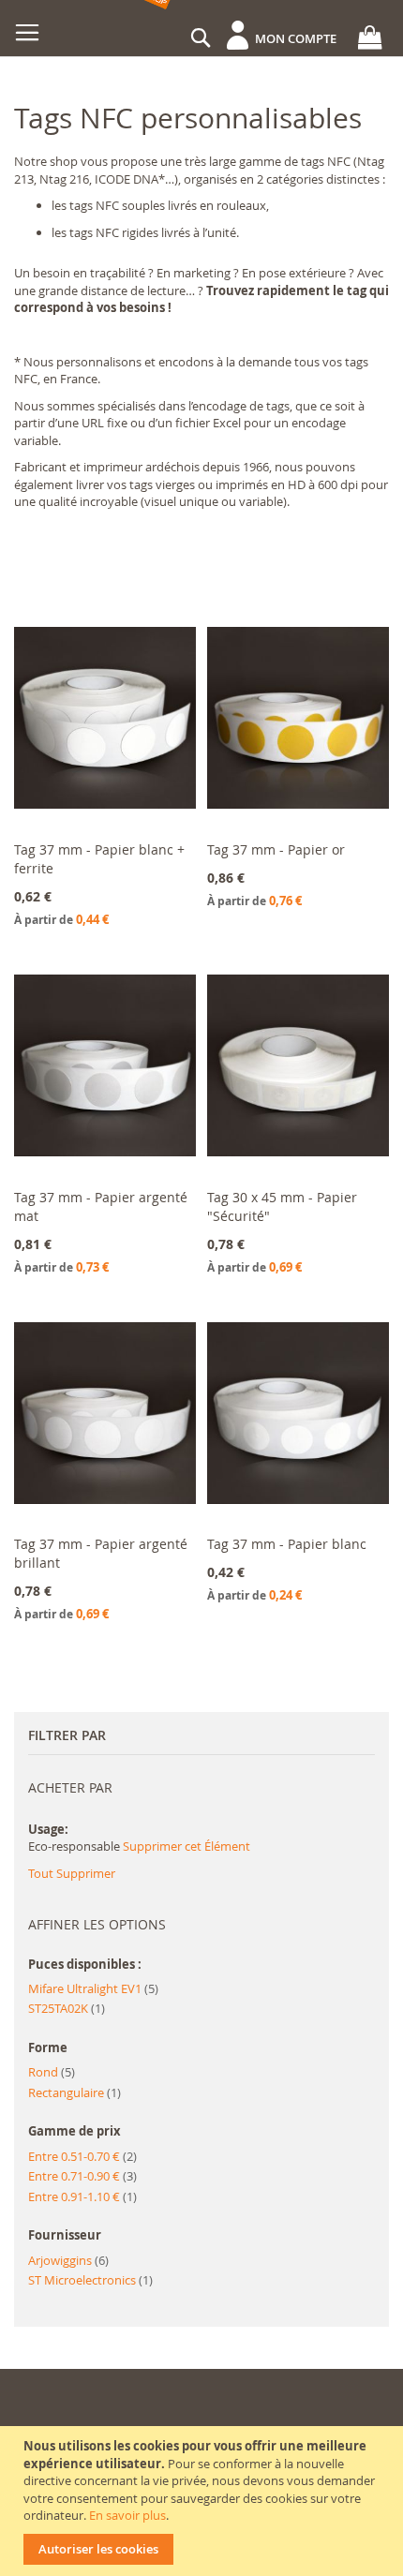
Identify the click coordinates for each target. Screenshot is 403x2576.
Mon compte (296, 38)
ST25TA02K (67, 2008)
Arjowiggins (68, 2260)
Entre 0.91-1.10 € (82, 2196)
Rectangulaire (75, 2092)
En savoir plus (127, 2515)
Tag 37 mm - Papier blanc (287, 1544)
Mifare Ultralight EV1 (93, 1988)
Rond (52, 2072)
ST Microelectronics (90, 2280)
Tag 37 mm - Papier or (276, 849)
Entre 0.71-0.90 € (82, 2176)
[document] (204, 2501)
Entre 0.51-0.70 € (82, 2156)
